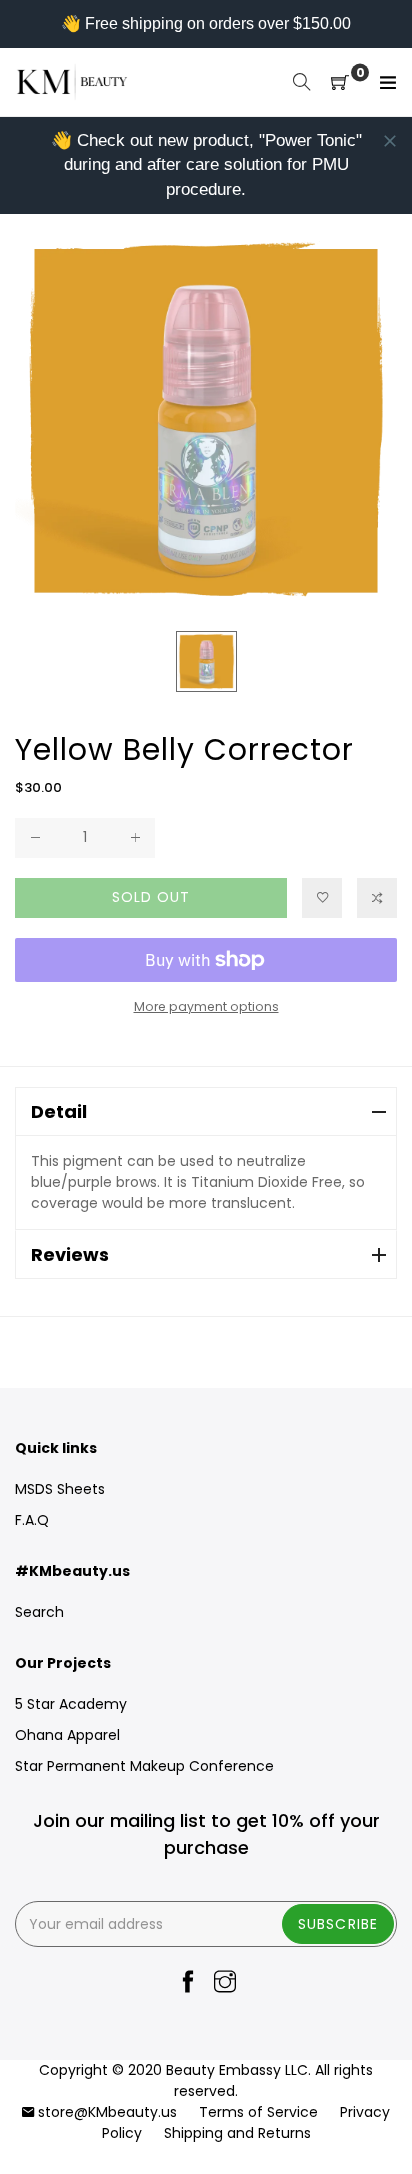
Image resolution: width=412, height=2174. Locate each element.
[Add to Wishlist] (322, 898)
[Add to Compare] (377, 898)
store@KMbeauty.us (107, 2112)
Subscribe (338, 1924)
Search (39, 1612)
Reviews (70, 1254)
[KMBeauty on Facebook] (188, 1983)
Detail (59, 1111)
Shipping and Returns (237, 2133)
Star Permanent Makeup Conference (144, 1766)
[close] (390, 141)
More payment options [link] (206, 1006)
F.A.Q (32, 1520)
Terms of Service (258, 2112)
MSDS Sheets (60, 1489)
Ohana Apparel (67, 1735)
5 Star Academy (71, 1704)
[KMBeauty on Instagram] (225, 1983)
